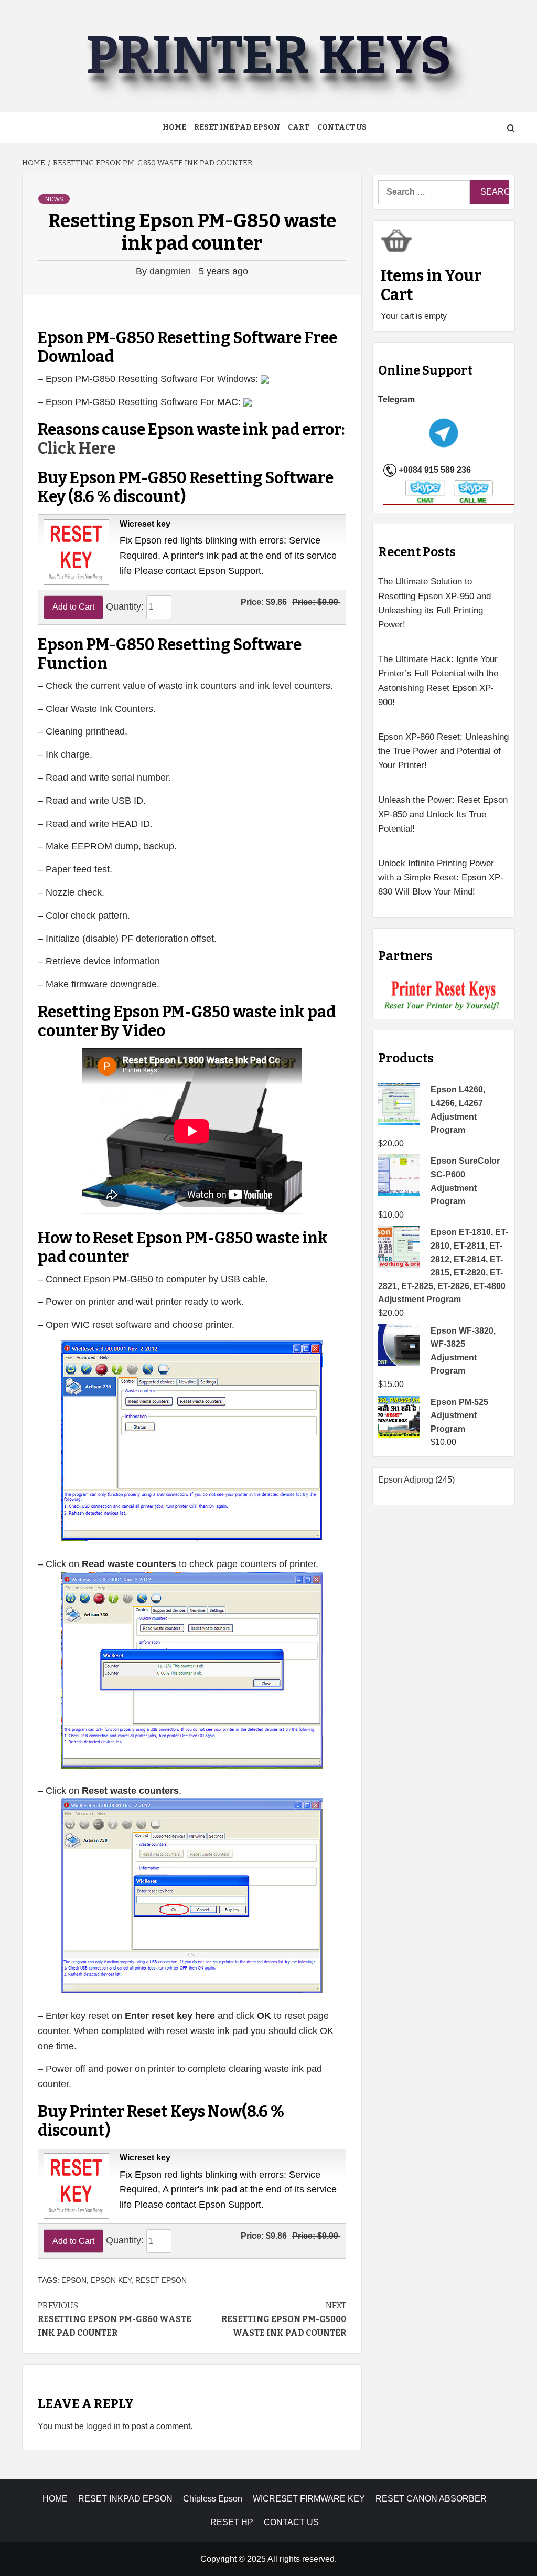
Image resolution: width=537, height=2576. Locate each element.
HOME (55, 2499)
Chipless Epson (213, 2499)
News (54, 199)
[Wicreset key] (75, 551)
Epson (74, 2280)
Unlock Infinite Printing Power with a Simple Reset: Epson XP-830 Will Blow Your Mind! (441, 877)
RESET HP (232, 2522)
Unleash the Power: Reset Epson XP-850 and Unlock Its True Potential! (443, 814)
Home (174, 127)
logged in (103, 2426)
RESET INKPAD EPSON (237, 127)
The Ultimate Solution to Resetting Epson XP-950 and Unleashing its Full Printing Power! (434, 603)
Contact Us (342, 127)
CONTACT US (291, 2522)
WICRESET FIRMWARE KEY (309, 2499)
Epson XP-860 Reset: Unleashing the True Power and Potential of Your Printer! (443, 751)
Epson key (111, 2280)
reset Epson (161, 2280)
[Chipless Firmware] (444, 996)
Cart (299, 127)
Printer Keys (268, 56)
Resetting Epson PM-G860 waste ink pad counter (115, 2319)
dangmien (171, 271)
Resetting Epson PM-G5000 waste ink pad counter (284, 2319)
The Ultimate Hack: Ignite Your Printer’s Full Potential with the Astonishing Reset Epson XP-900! (438, 681)
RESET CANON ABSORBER (431, 2499)
